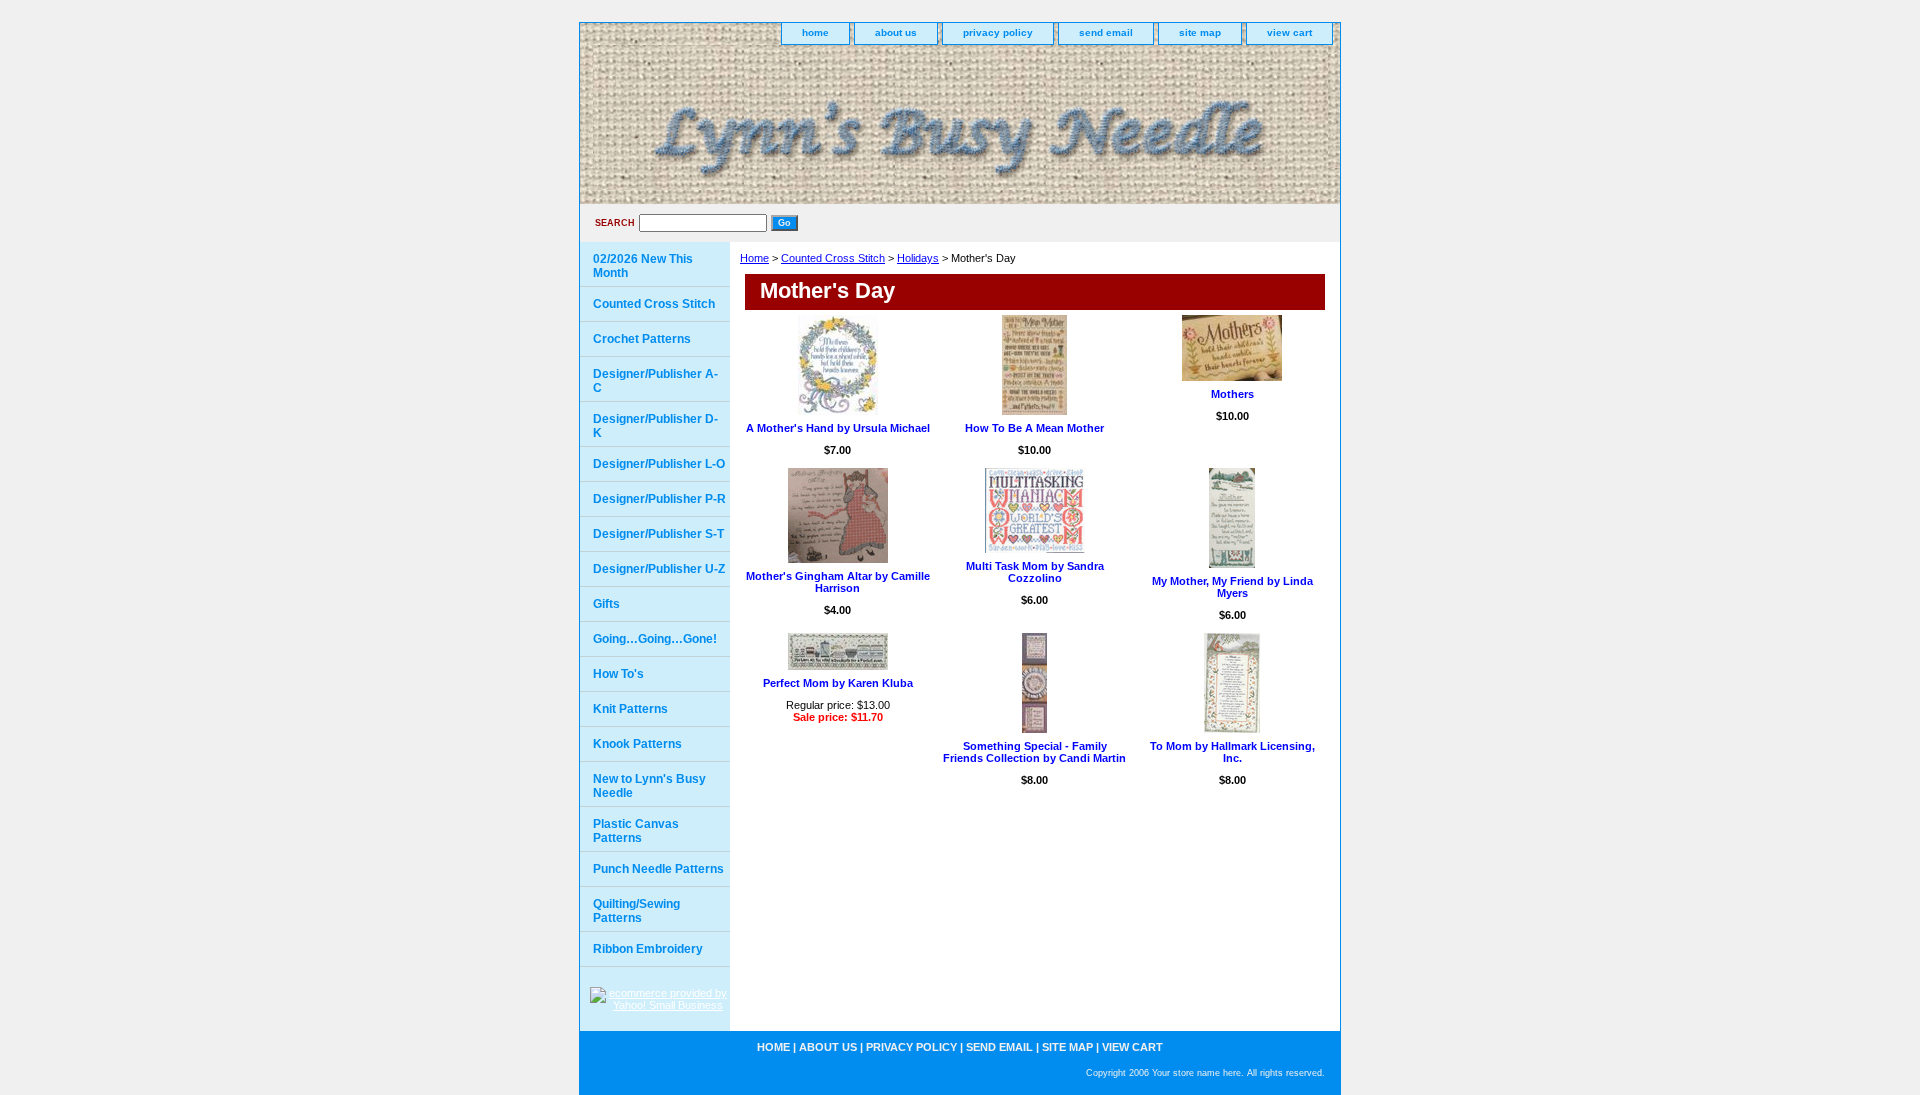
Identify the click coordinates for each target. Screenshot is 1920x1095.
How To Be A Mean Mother (1034, 428)
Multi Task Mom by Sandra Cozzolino (1035, 572)
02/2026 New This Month (643, 266)
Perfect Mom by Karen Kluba (838, 683)
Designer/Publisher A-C (655, 381)
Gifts (606, 604)
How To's (618, 674)
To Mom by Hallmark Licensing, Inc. (1232, 752)
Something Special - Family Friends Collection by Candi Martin (1034, 752)
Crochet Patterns (642, 339)
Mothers (1232, 394)
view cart (1289, 32)
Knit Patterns (630, 709)
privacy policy (998, 32)
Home (754, 258)
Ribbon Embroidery (648, 949)
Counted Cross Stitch (833, 258)
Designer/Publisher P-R (659, 499)
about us (896, 32)
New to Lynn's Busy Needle (649, 786)
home (815, 32)
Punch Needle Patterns (658, 869)
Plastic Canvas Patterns (636, 831)
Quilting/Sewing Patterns (636, 911)
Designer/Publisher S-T (658, 534)
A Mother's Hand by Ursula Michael (838, 428)
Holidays (918, 258)
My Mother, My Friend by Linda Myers (1232, 587)
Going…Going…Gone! (655, 639)
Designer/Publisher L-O (659, 464)
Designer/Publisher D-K (655, 426)
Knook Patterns (637, 744)
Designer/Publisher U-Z (659, 569)
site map (1200, 32)
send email (1106, 32)
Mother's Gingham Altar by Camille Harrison (838, 582)
